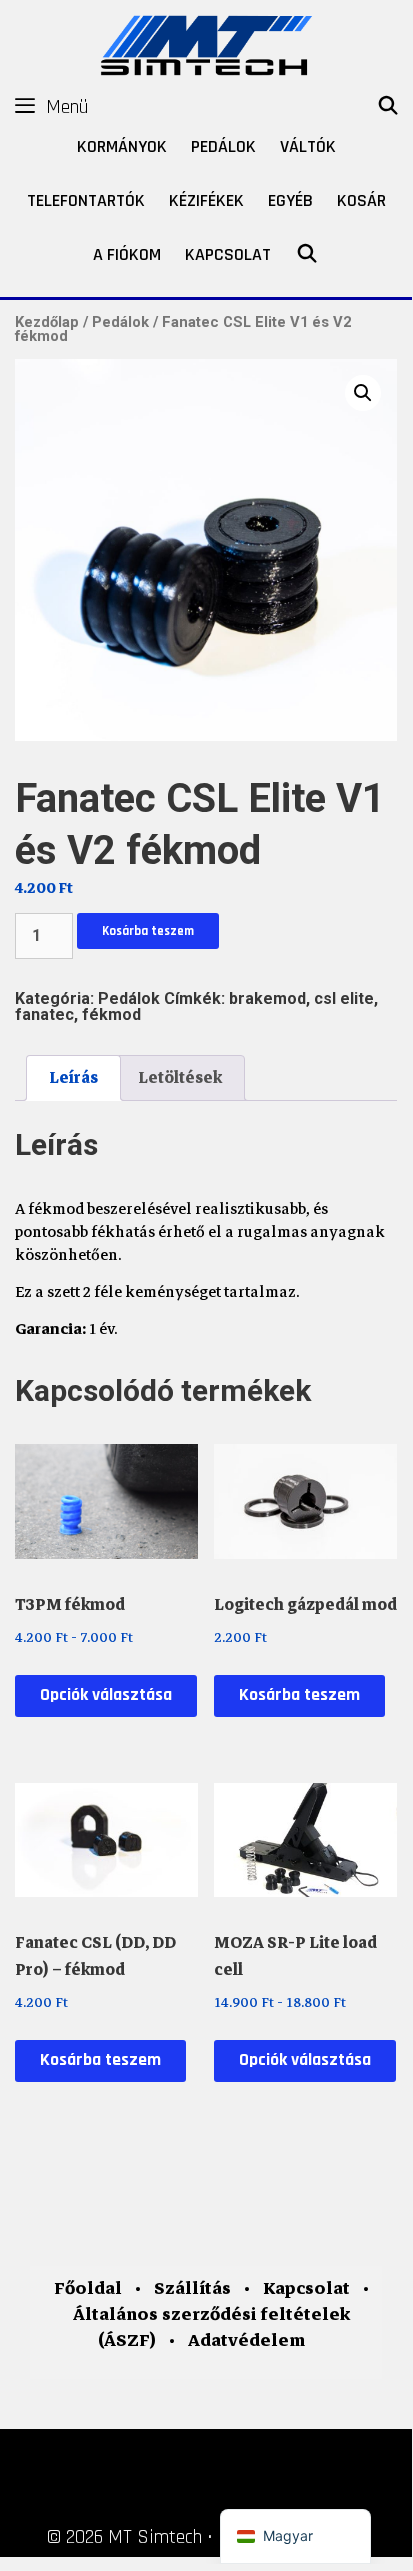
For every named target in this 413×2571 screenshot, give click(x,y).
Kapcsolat (228, 254)
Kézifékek (206, 200)
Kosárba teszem (148, 931)
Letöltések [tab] (180, 1078)
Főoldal (88, 2288)
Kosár (361, 200)
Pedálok (223, 146)
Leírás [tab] (73, 1078)
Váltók (308, 146)
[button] (363, 393)
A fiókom (127, 254)
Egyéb (290, 200)
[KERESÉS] (388, 107)
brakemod (267, 998)
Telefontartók (86, 200)
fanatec (44, 1014)
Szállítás (192, 2288)
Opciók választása (106, 1695)
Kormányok (122, 146)
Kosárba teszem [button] (299, 1695)
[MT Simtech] (206, 42)
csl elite (344, 998)
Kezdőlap (47, 322)
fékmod (111, 1014)
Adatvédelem (246, 2340)
